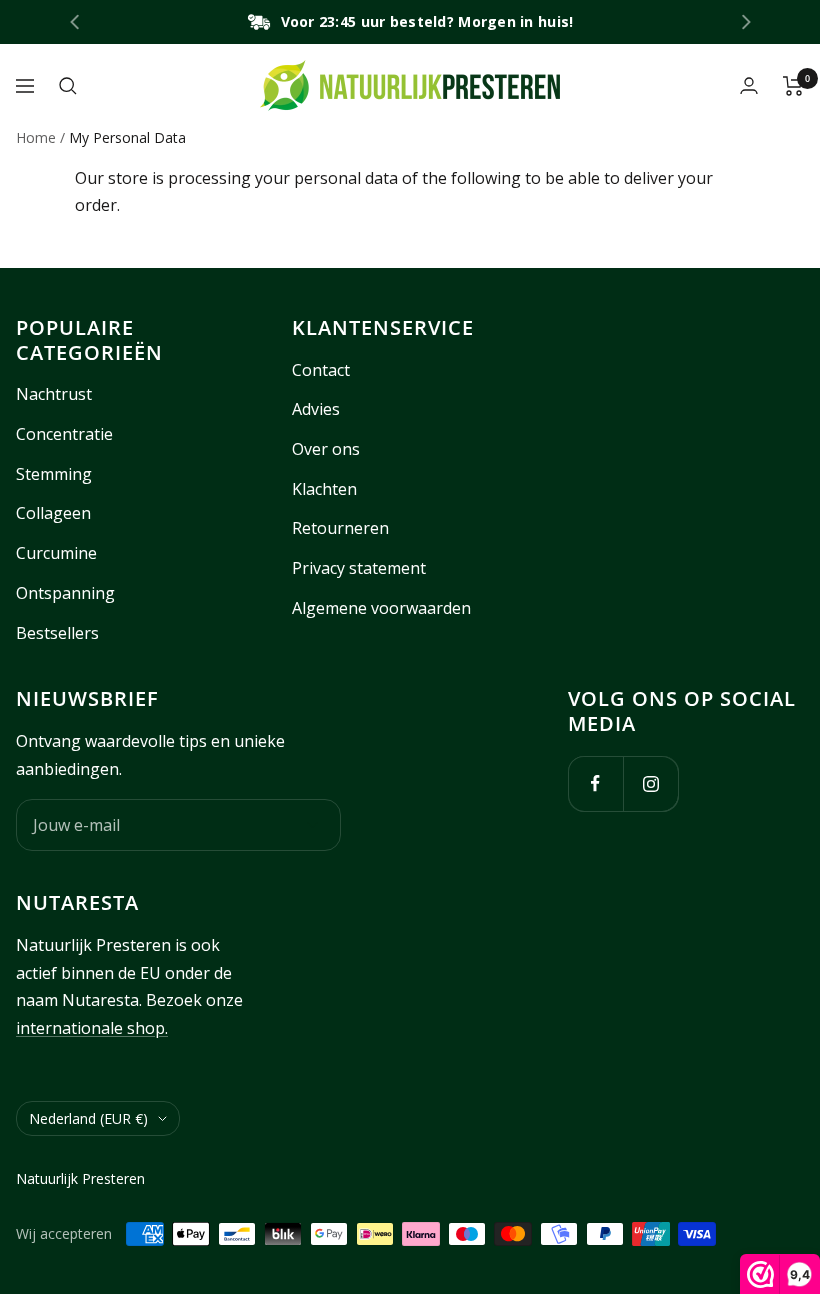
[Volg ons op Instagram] (650, 783)
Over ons (326, 449)
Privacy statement (359, 568)
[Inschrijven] (312, 825)
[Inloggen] (749, 85)
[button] (746, 22)
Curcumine (56, 553)
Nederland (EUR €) (88, 1118)
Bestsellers (57, 633)
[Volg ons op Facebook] (595, 783)
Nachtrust (54, 394)
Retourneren (340, 528)
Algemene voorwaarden (381, 608)
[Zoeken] (68, 86)
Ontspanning (65, 593)
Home (36, 137)
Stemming (54, 474)
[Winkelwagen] (793, 86)
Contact (321, 370)
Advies (316, 409)
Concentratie (64, 434)
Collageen (53, 513)
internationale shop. (92, 1028)
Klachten (324, 489)
